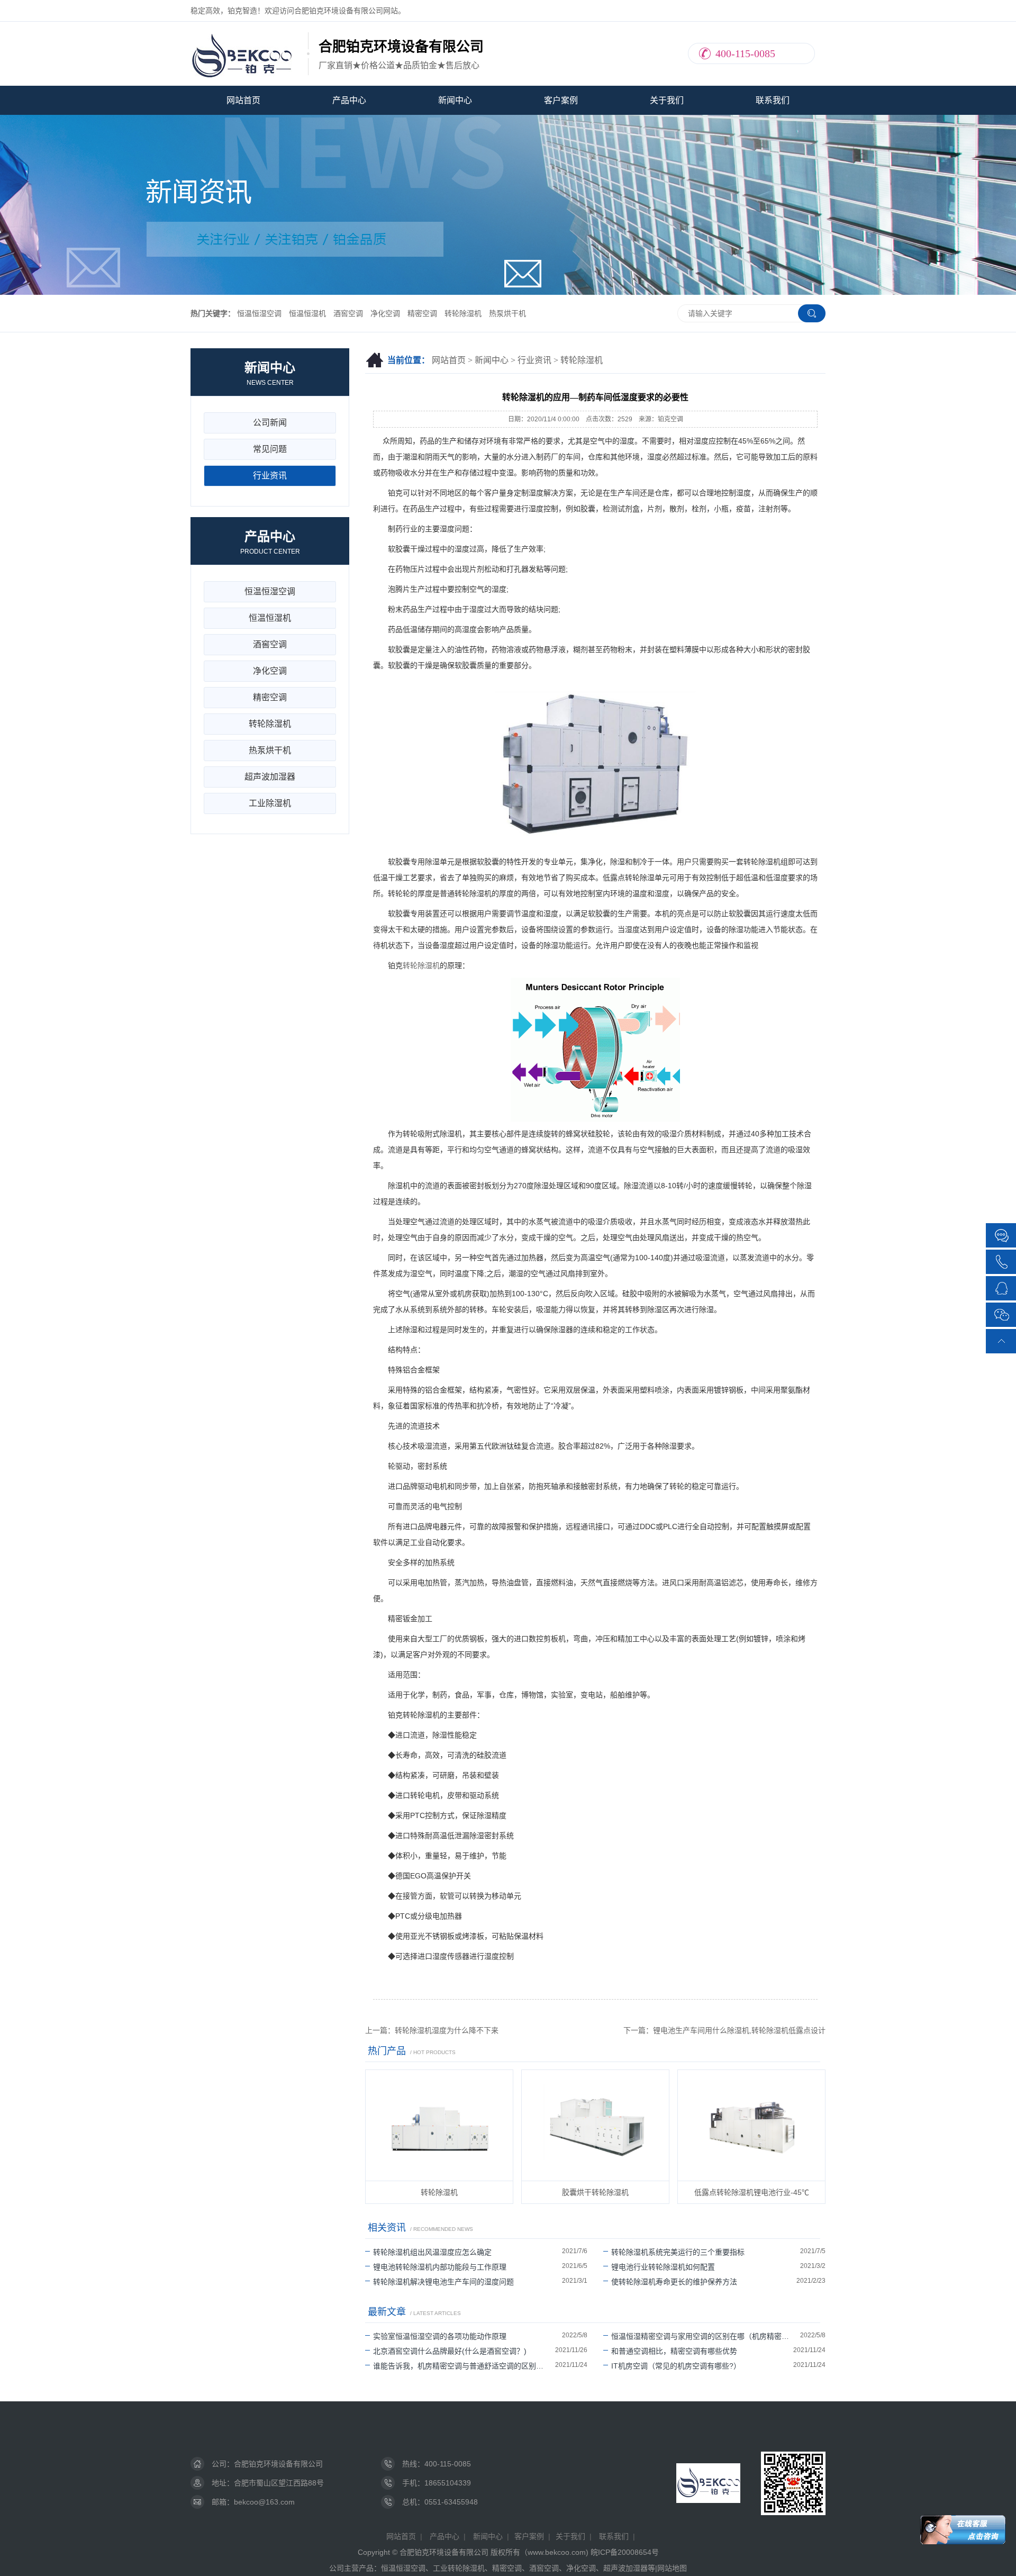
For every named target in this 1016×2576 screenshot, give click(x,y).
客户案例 (561, 100)
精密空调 (422, 313)
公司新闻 (270, 423)
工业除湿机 (270, 803)
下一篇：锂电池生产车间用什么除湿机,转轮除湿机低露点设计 (724, 2030)
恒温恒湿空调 (259, 313)
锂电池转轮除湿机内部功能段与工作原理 (440, 2267)
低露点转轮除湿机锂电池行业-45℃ (752, 2192)
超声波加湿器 (270, 777)
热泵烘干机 (507, 313)
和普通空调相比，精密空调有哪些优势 (674, 2351)
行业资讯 (534, 360)
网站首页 (243, 100)
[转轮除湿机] (439, 2125)
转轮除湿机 (463, 313)
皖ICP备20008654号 (625, 2552)
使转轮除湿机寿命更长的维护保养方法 (674, 2282)
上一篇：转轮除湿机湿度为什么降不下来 (432, 2030)
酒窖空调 (348, 313)
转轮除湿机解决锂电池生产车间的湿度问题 (443, 2282)
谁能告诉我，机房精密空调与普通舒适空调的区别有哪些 (464, 2366)
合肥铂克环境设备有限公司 (278, 2464)
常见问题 (270, 449)
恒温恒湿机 (307, 313)
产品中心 (349, 100)
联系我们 (773, 100)
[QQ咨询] (1002, 1287)
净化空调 (385, 313)
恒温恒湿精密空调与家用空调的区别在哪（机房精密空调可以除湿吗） (706, 2336)
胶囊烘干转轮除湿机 (595, 2192)
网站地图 (672, 2568)
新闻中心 (455, 100)
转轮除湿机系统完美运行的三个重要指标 (678, 2252)
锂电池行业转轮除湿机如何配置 (663, 2267)
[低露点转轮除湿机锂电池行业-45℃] (751, 2125)
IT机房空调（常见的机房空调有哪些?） (676, 2366)
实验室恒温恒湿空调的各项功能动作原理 (440, 2336)
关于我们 (667, 100)
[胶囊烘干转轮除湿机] (595, 2125)
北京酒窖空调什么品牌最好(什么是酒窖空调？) (450, 2351)
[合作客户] (1002, 1235)
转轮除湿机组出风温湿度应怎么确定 (432, 2252)
